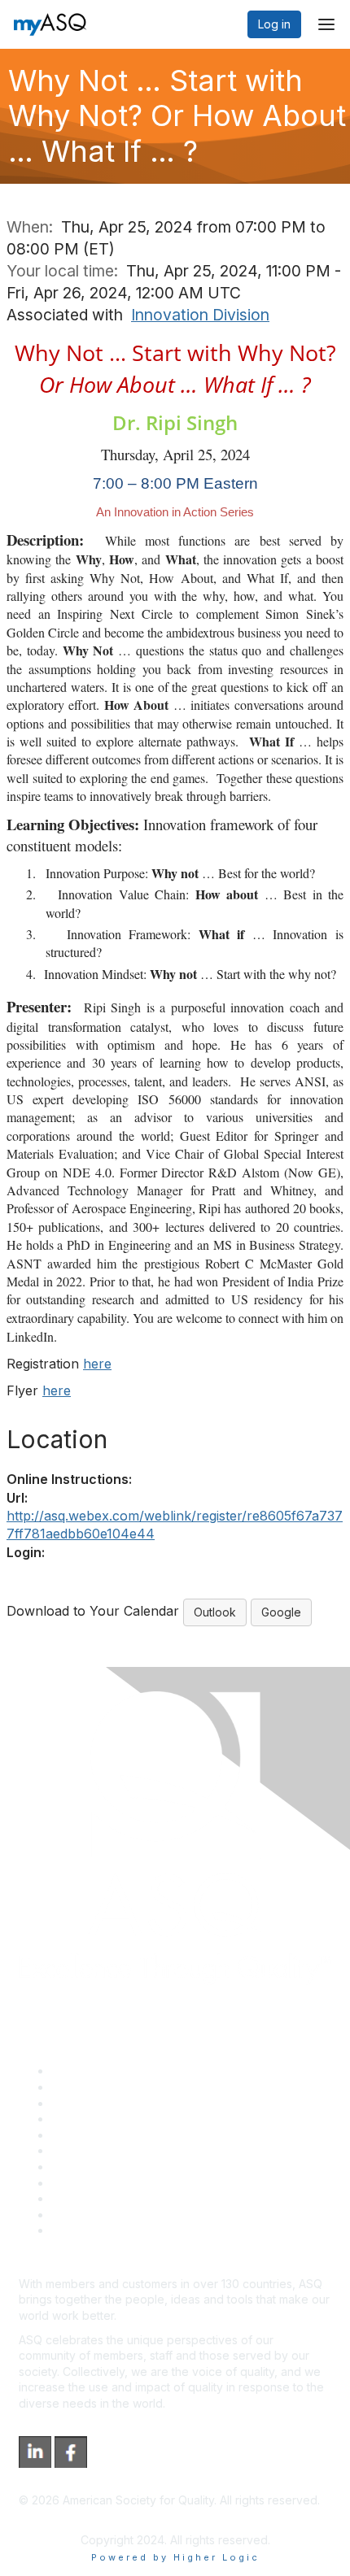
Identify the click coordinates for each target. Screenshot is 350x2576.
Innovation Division (200, 315)
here (97, 1364)
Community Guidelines (110, 2135)
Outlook (215, 1612)
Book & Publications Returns (127, 2150)
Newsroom (80, 2230)
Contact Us (81, 2167)
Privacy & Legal (93, 2087)
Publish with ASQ (96, 2119)
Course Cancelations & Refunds (136, 2183)
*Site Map (79, 2215)
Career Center (90, 2103)
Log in (274, 24)
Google (281, 1612)
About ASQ (81, 2071)
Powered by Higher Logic (175, 2557)
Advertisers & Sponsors (114, 2198)
